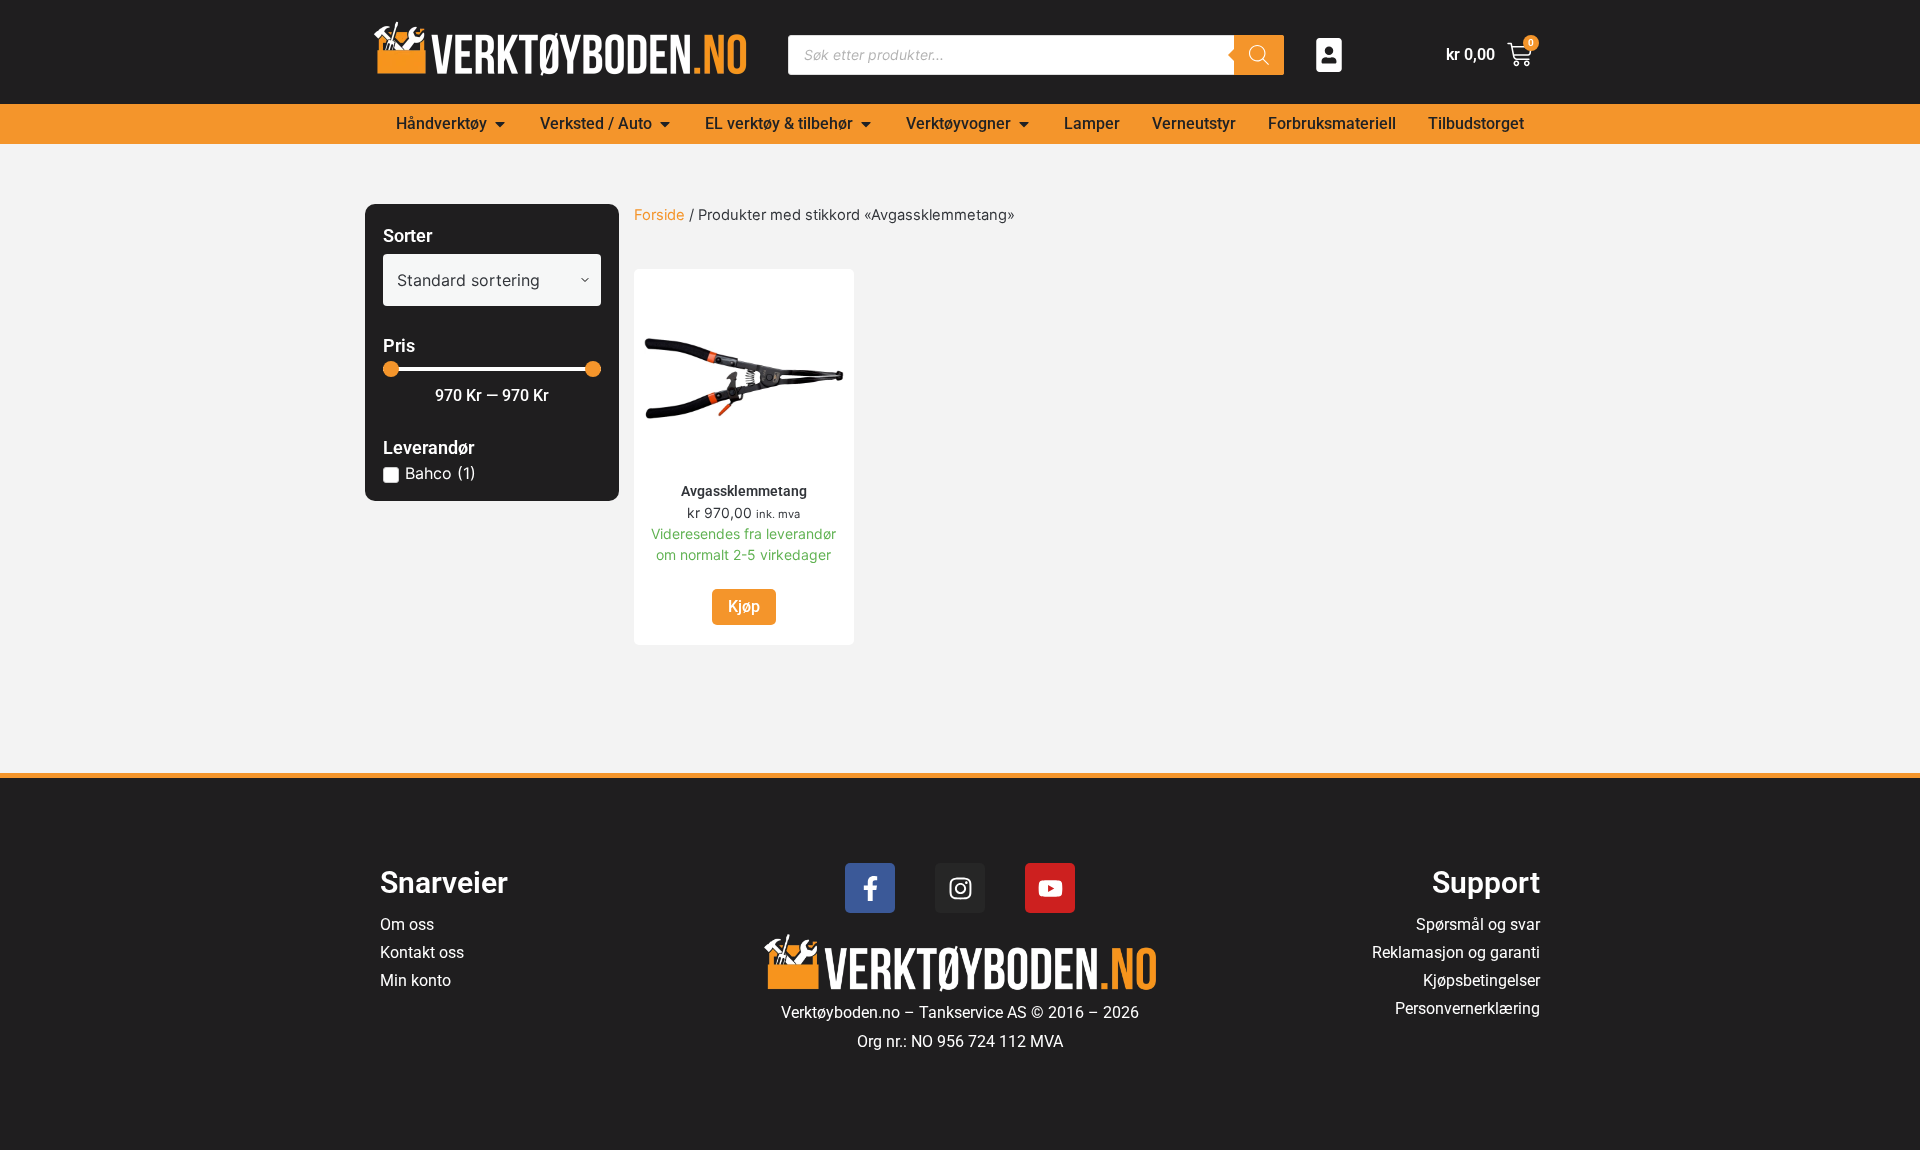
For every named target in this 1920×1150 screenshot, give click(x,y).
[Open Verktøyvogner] (1024, 124)
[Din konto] (1329, 55)
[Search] (1259, 55)
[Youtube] (1050, 888)
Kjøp (744, 606)
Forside (659, 215)
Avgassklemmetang (744, 491)
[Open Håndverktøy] (500, 124)
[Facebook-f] (870, 888)
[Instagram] (960, 888)
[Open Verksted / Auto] (665, 124)
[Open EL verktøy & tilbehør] (866, 124)
